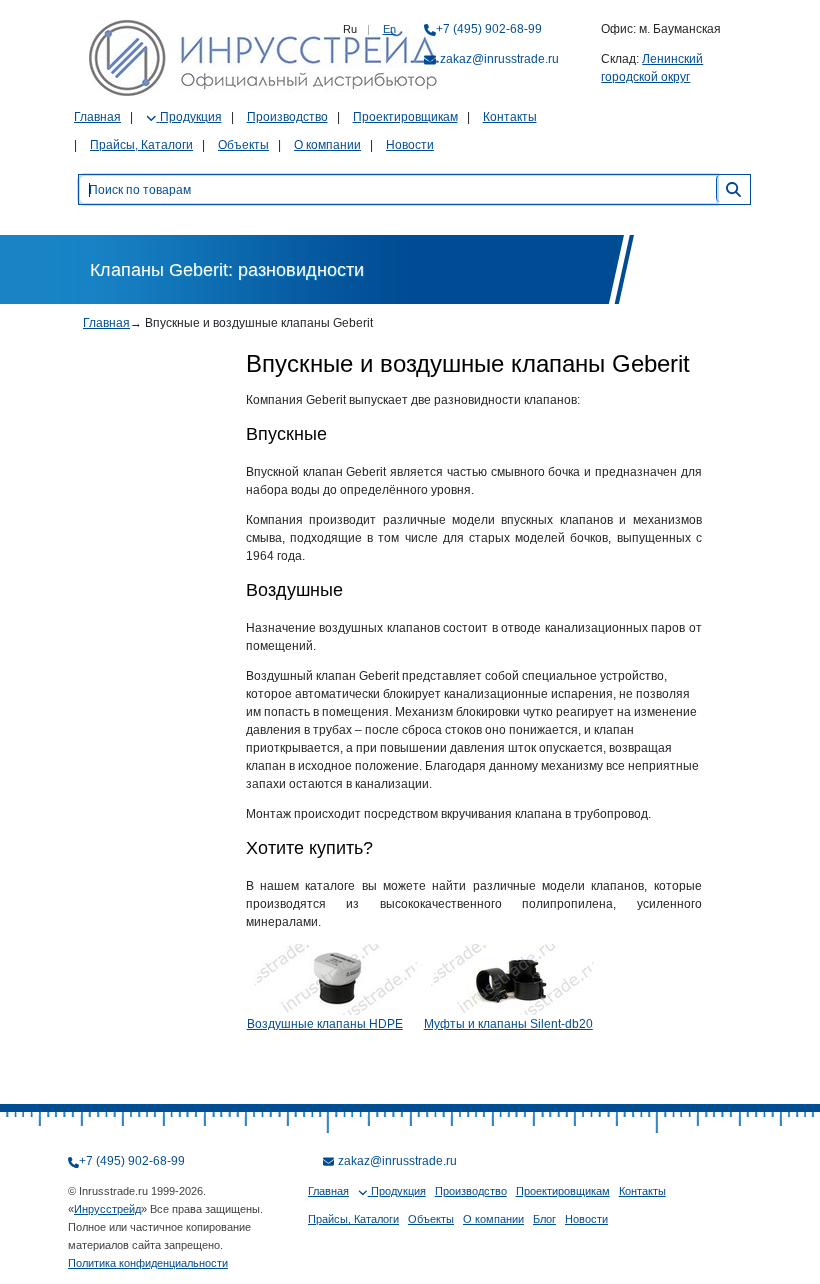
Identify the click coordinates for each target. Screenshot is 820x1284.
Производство (287, 117)
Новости (410, 145)
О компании (327, 145)
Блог (544, 1219)
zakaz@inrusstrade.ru (499, 59)
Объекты (243, 145)
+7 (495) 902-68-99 (489, 29)
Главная (97, 117)
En (389, 29)
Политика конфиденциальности (148, 1263)
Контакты (510, 117)
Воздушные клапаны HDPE (325, 1024)
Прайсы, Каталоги (141, 145)
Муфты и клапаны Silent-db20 (508, 1024)
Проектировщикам (405, 117)
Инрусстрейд (107, 1209)
